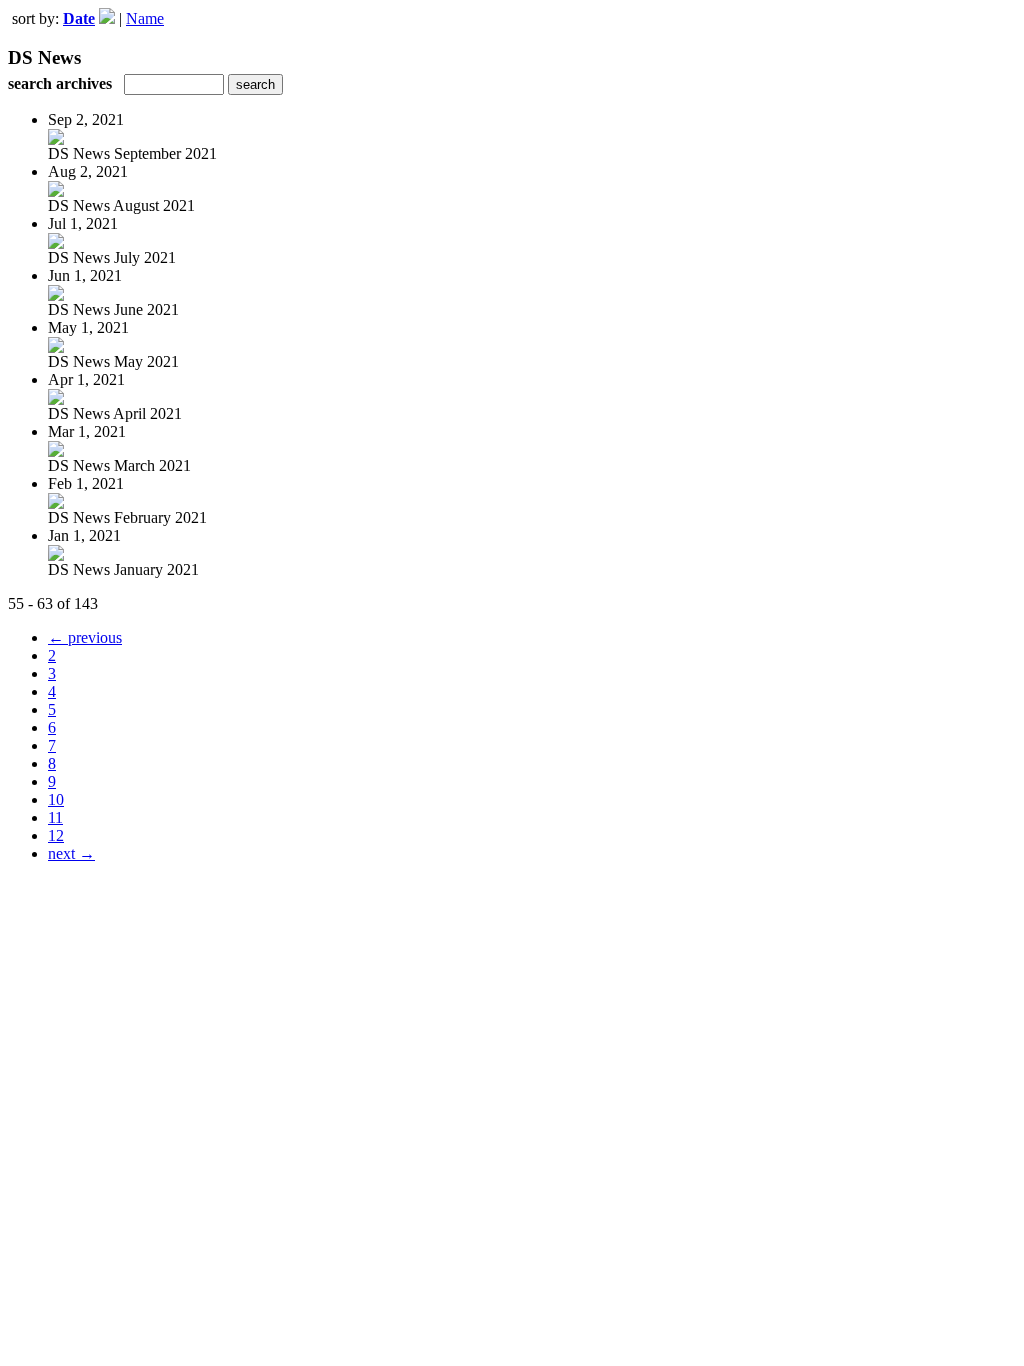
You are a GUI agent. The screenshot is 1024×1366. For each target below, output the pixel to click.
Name (145, 18)
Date (79, 18)
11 (55, 817)
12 (56, 835)
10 (56, 799)
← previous (85, 637)
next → (71, 853)
